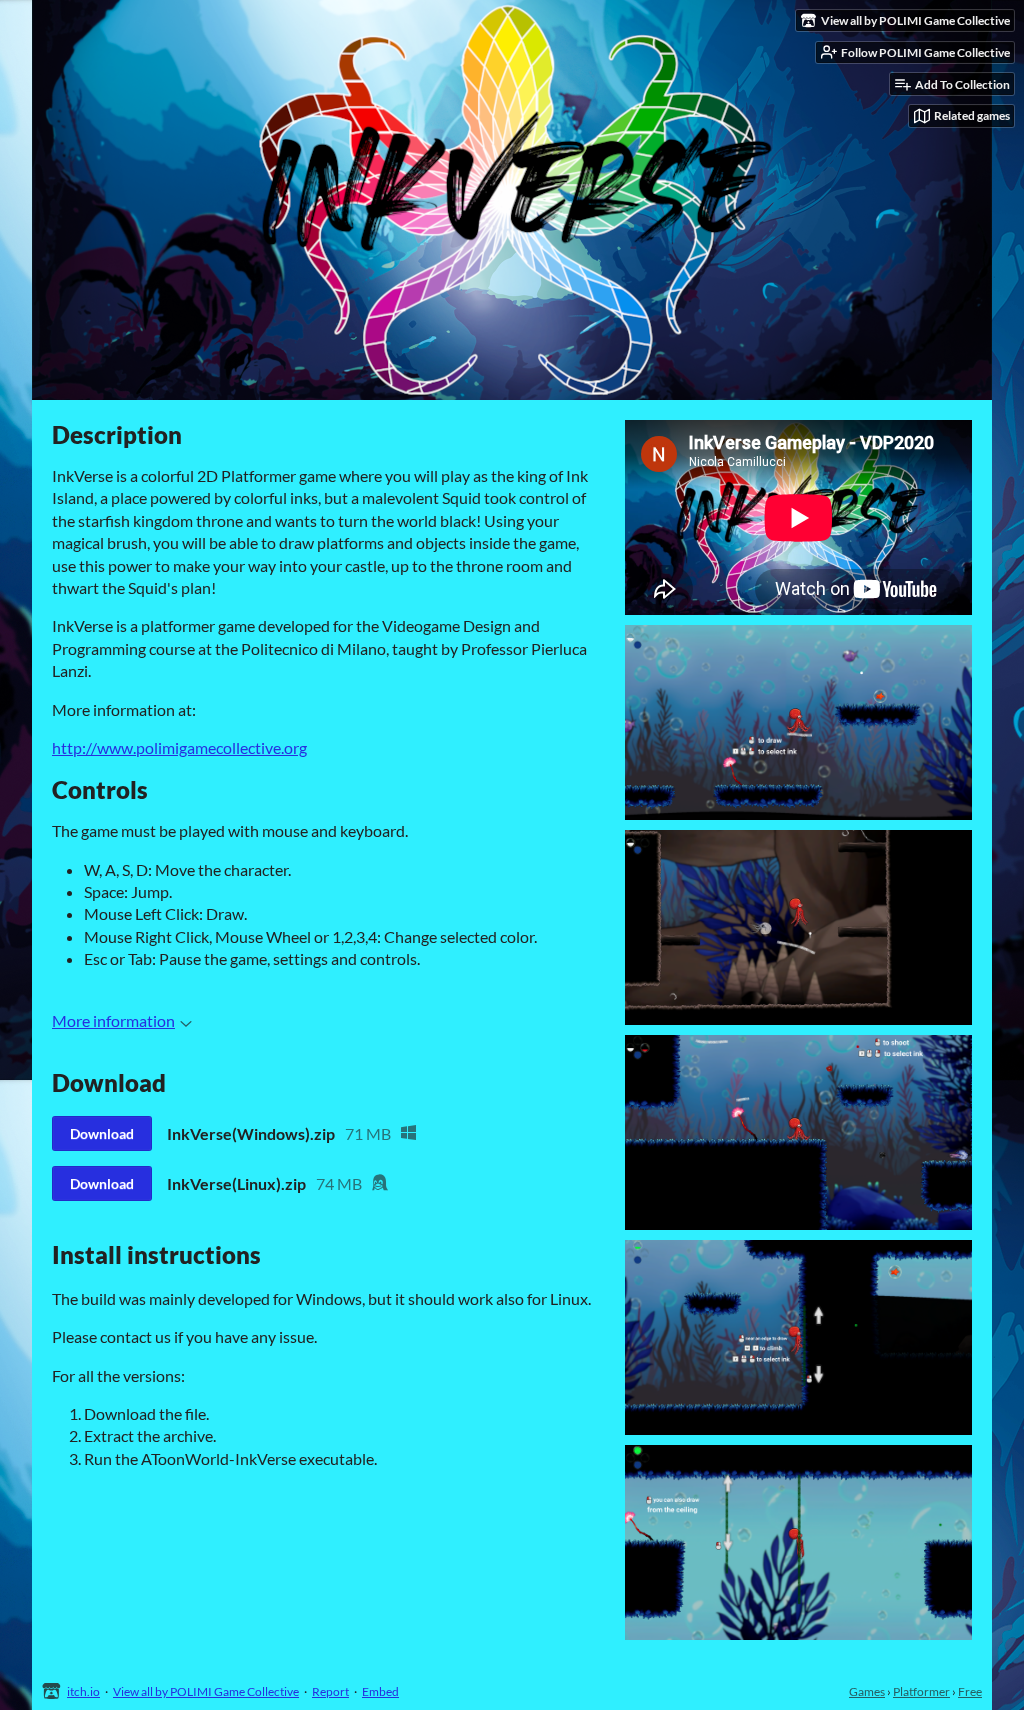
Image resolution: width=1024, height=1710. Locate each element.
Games (867, 1691)
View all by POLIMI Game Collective (206, 1691)
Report (330, 1691)
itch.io (83, 1691)
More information (113, 1020)
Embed (380, 1691)
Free (970, 1691)
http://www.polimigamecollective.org (179, 747)
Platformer (921, 1691)
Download (102, 1133)
